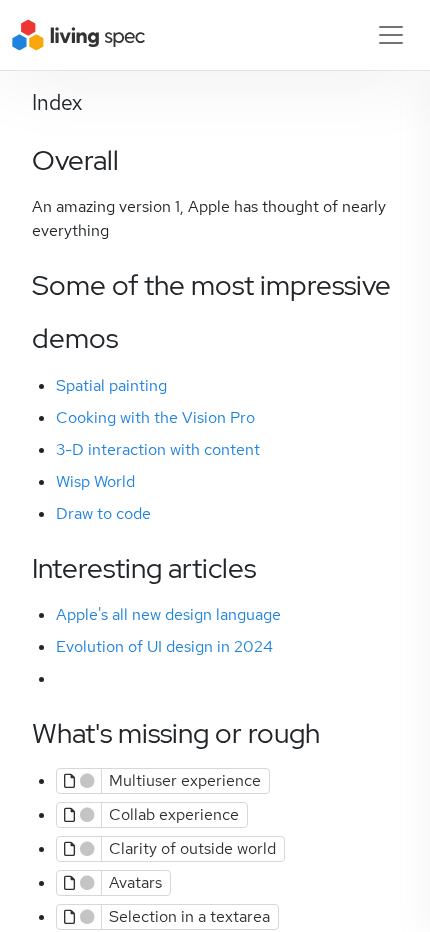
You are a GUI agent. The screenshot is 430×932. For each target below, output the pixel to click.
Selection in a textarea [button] (189, 916)
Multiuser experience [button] (185, 780)
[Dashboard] (79, 35)
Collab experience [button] (174, 814)
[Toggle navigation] (391, 35)
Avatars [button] (135, 882)
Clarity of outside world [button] (192, 848)
